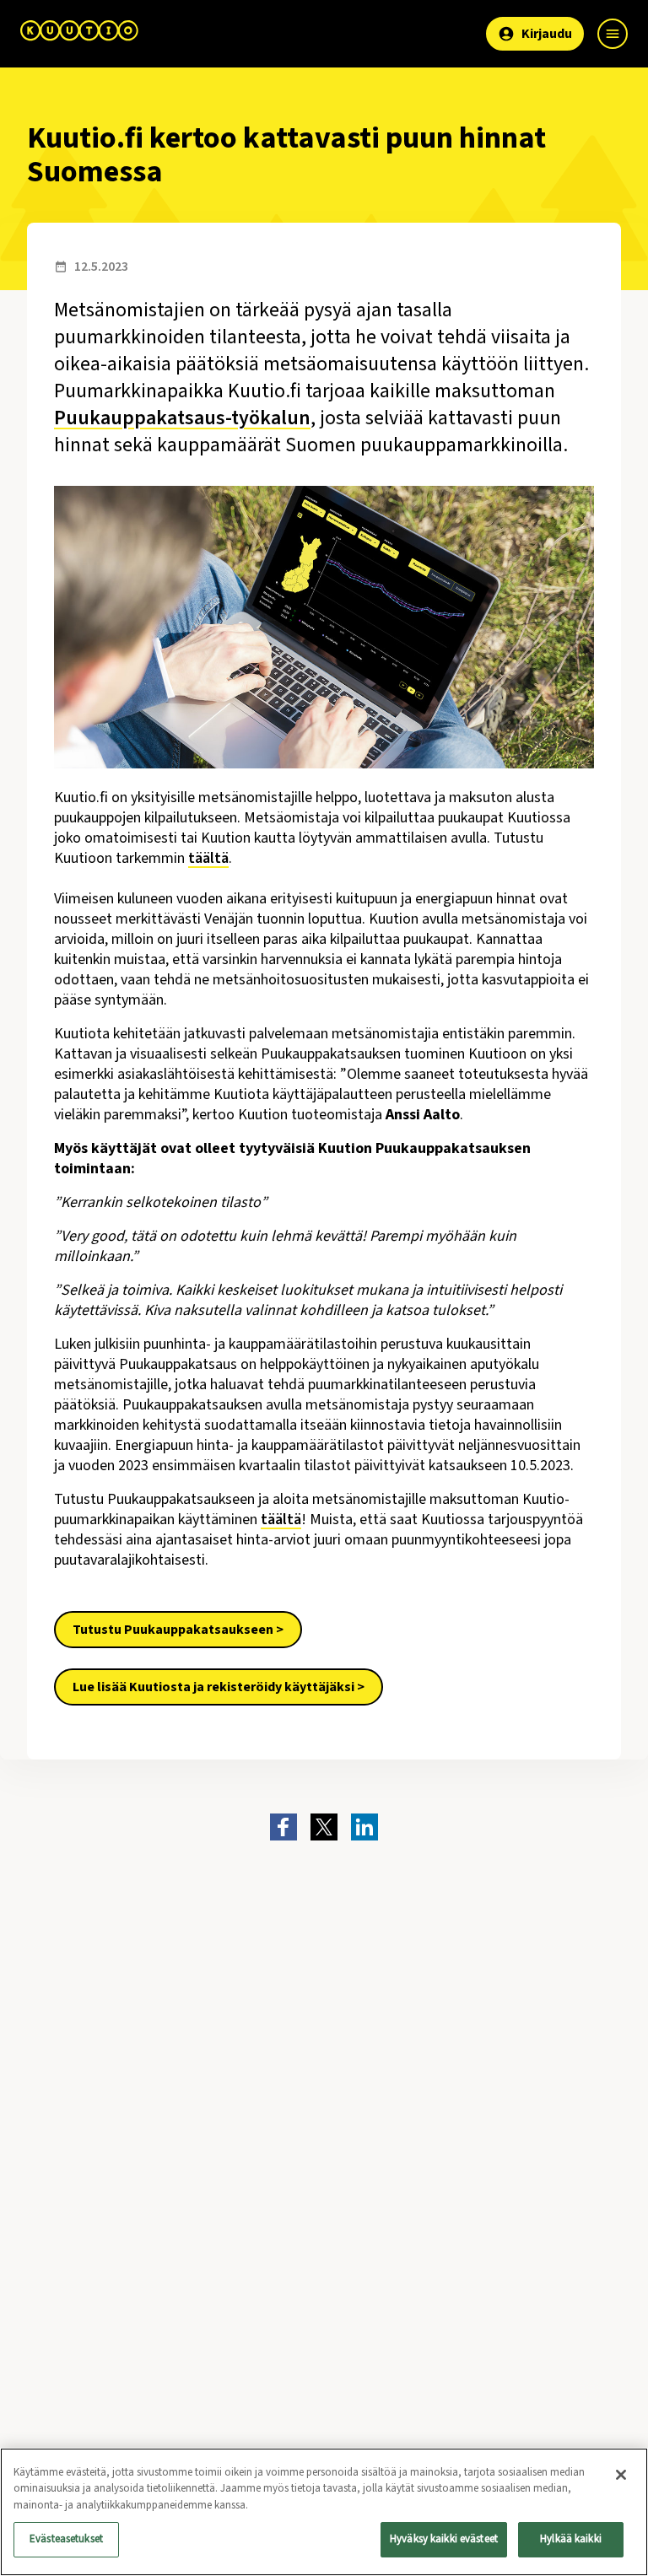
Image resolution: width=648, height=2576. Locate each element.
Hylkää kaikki (571, 2539)
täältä (208, 858)
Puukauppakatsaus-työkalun (182, 418)
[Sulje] (621, 2475)
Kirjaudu (547, 34)
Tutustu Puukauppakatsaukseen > (178, 1630)
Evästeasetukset (66, 2539)
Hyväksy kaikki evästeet (444, 2539)
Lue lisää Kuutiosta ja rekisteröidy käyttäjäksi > (219, 1687)
